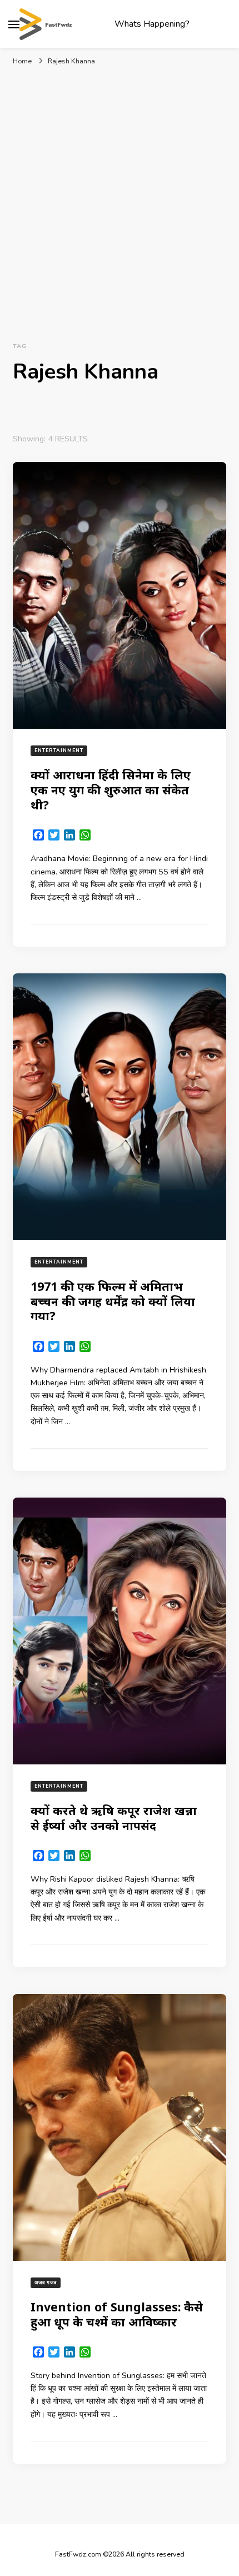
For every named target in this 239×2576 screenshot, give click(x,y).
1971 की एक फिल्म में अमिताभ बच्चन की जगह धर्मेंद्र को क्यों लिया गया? (113, 1301)
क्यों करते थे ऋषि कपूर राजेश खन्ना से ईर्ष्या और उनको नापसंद (114, 1818)
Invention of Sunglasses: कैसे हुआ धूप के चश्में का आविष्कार (117, 2314)
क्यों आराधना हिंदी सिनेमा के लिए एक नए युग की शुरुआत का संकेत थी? (111, 789)
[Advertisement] (120, 202)
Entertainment (59, 750)
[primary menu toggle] (14, 24)
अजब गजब (46, 2282)
